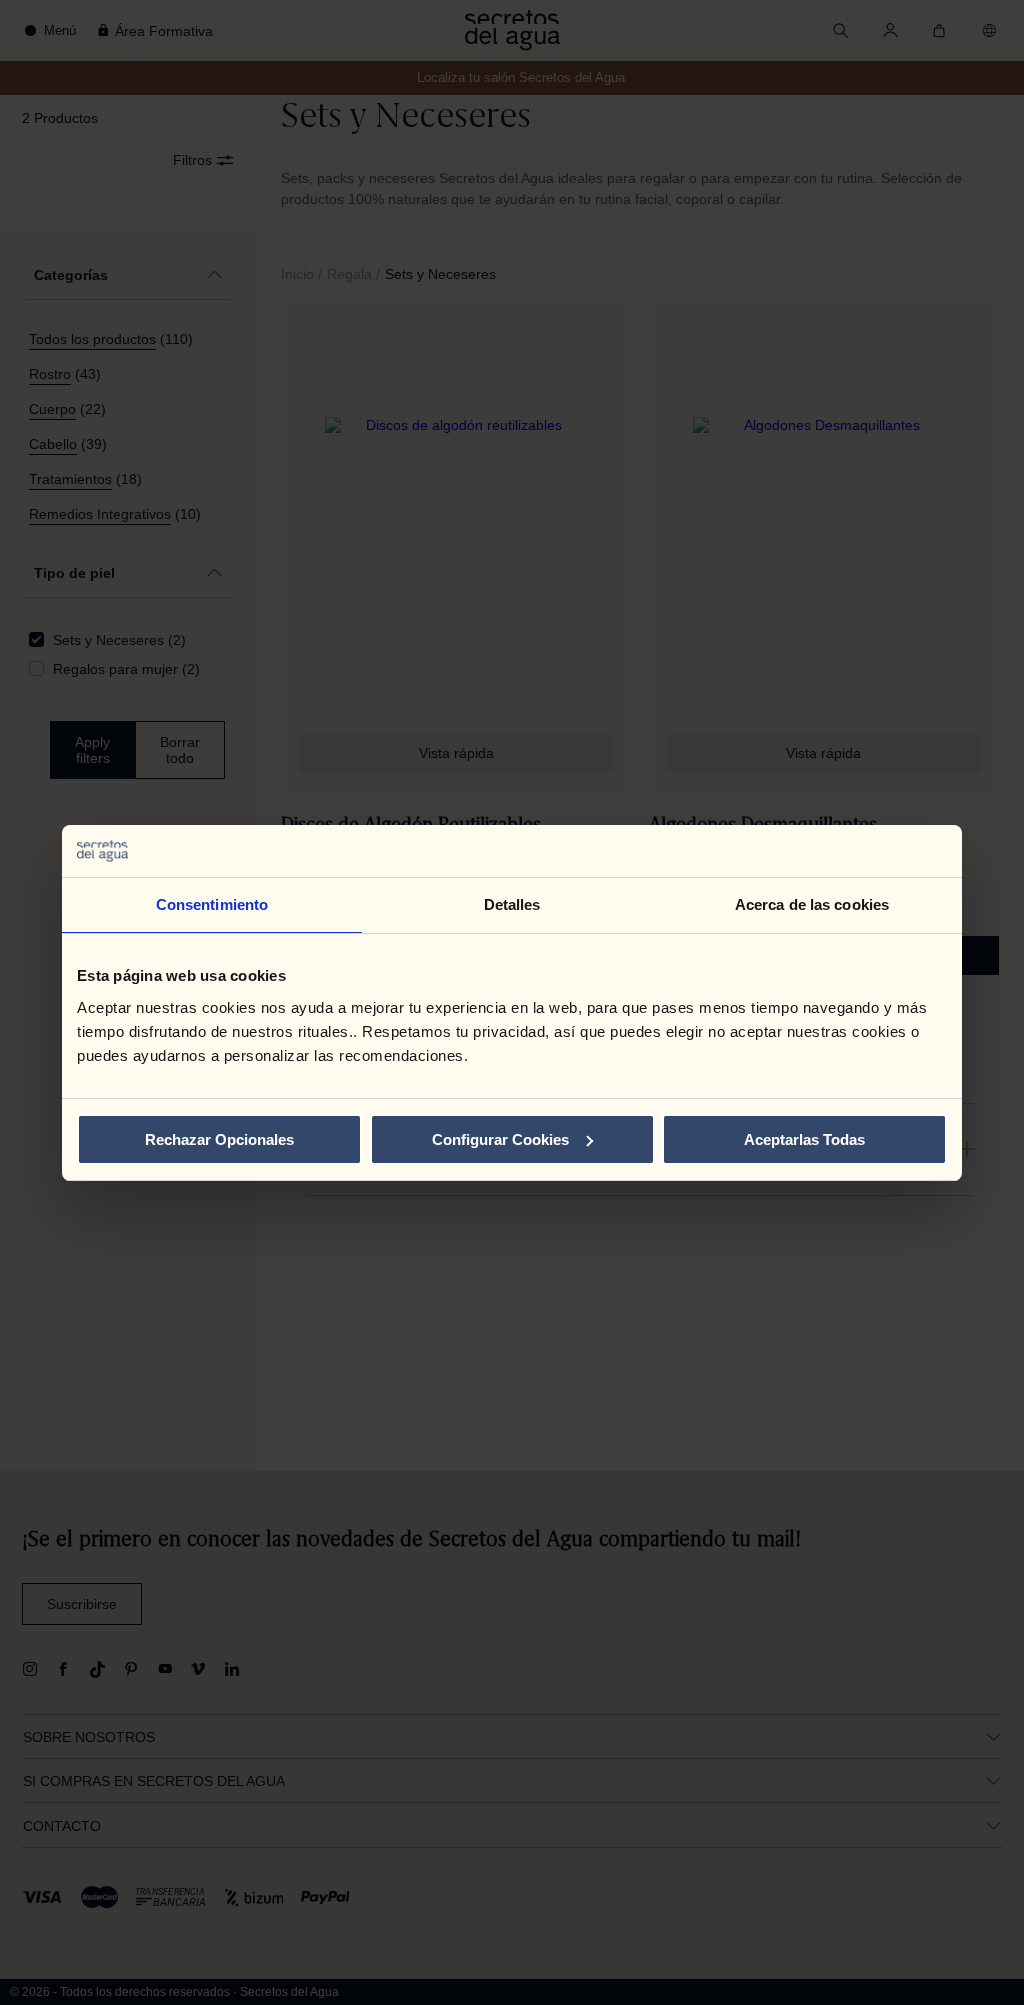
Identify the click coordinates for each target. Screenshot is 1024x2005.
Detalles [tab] (512, 904)
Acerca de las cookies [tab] (812, 904)
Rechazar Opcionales (219, 1139)
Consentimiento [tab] (212, 904)
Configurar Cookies (500, 1139)
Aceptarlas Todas (804, 1139)
